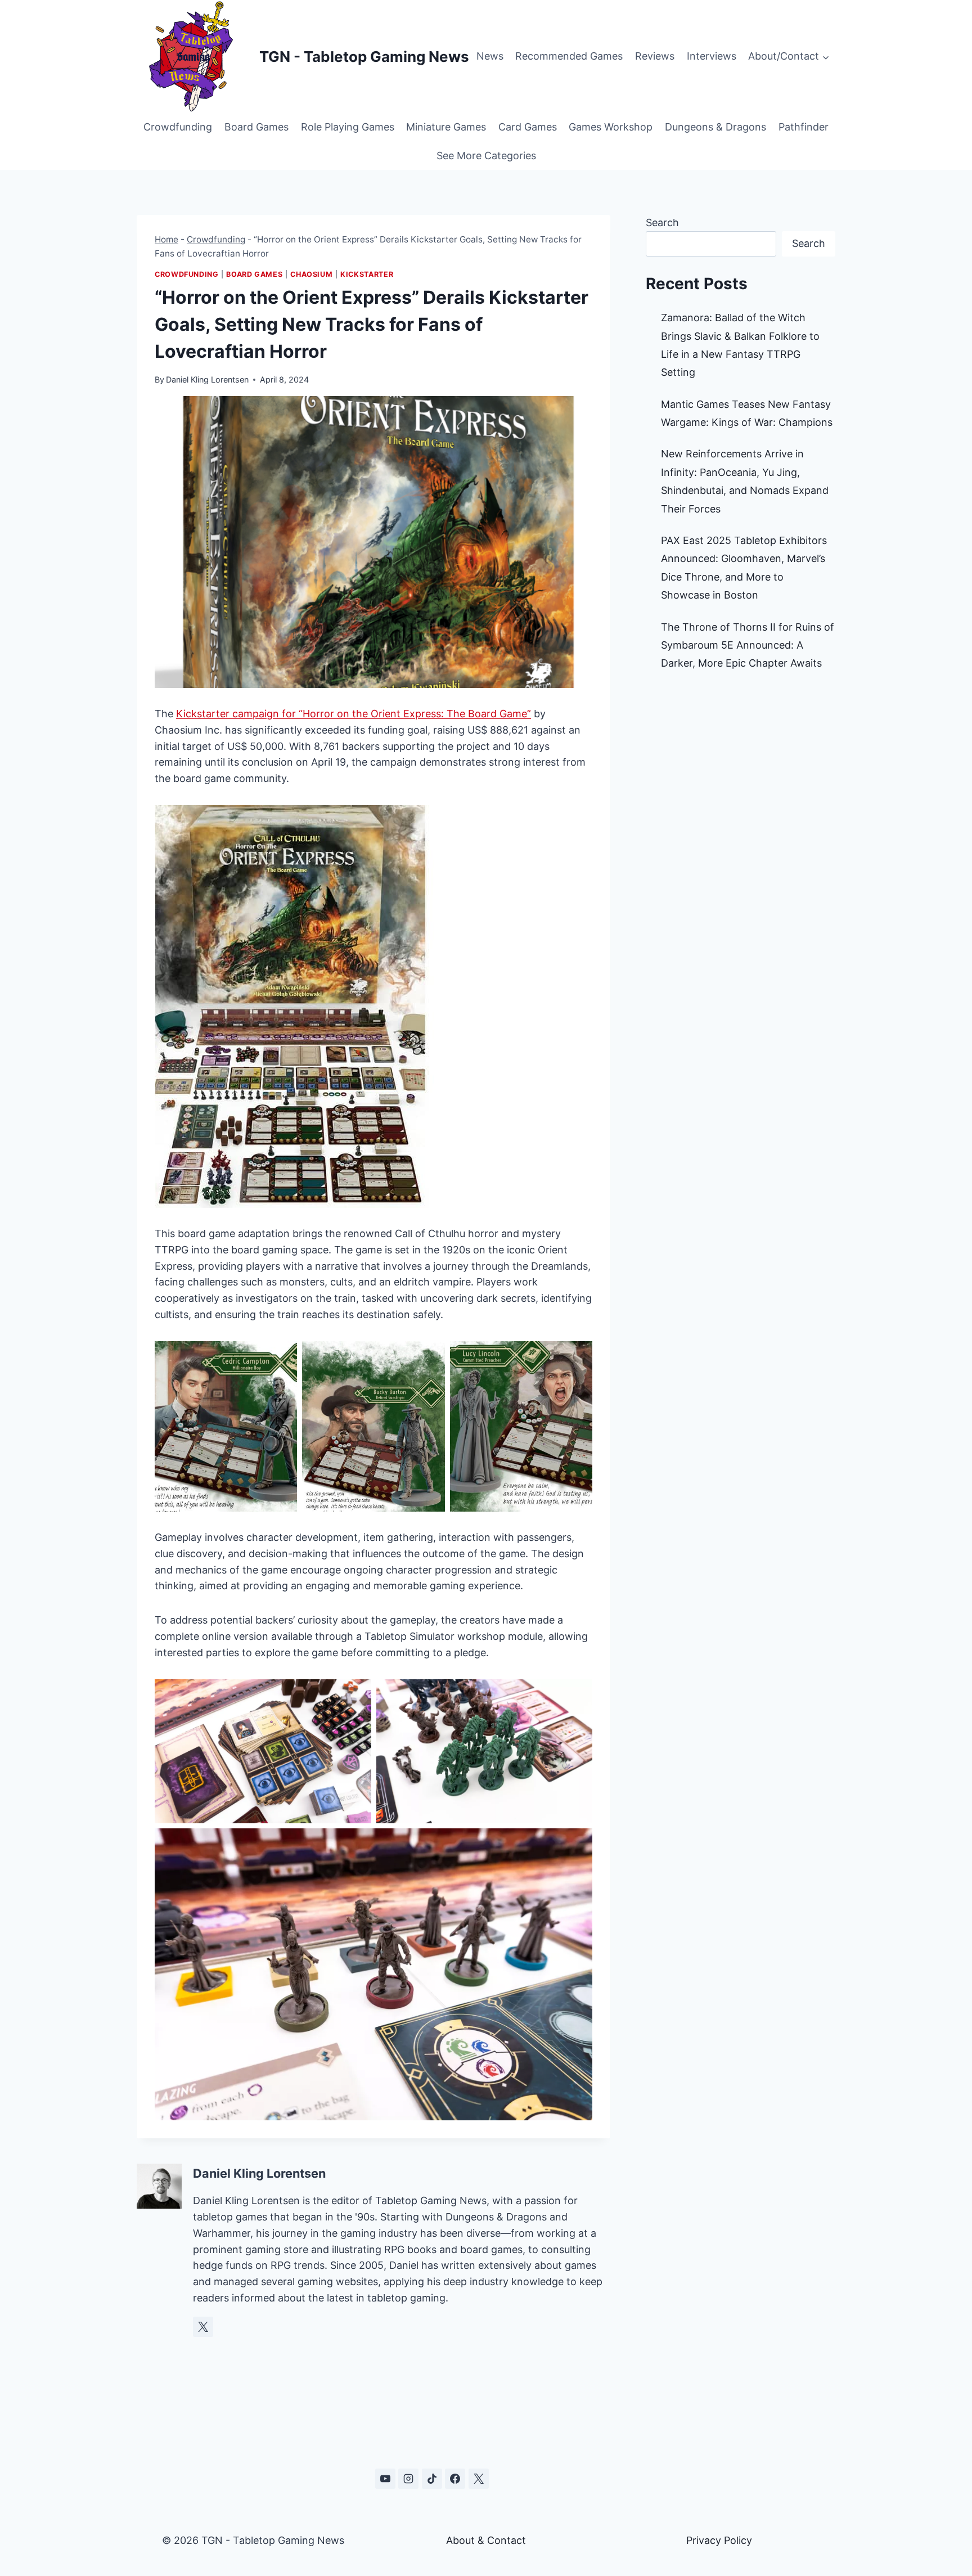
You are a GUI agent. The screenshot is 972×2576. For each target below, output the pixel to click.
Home (166, 239)
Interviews (712, 56)
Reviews (655, 56)
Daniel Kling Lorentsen (207, 379)
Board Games (256, 127)
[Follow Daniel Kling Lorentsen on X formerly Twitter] (203, 2327)
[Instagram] (408, 2479)
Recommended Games (569, 56)
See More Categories (486, 156)
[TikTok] (432, 2479)
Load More (486, 2425)
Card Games (528, 127)
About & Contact (486, 2540)
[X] (479, 2479)
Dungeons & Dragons (715, 127)
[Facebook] (455, 2479)
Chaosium (311, 274)
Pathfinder (804, 127)
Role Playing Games (348, 127)
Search (662, 222)
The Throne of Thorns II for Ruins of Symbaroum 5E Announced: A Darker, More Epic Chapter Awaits (748, 645)
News (490, 56)
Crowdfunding (178, 127)
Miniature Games (446, 127)
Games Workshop (611, 127)
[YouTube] (385, 2479)
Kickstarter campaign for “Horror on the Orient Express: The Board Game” (354, 714)
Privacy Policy (719, 2540)
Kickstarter (367, 274)
